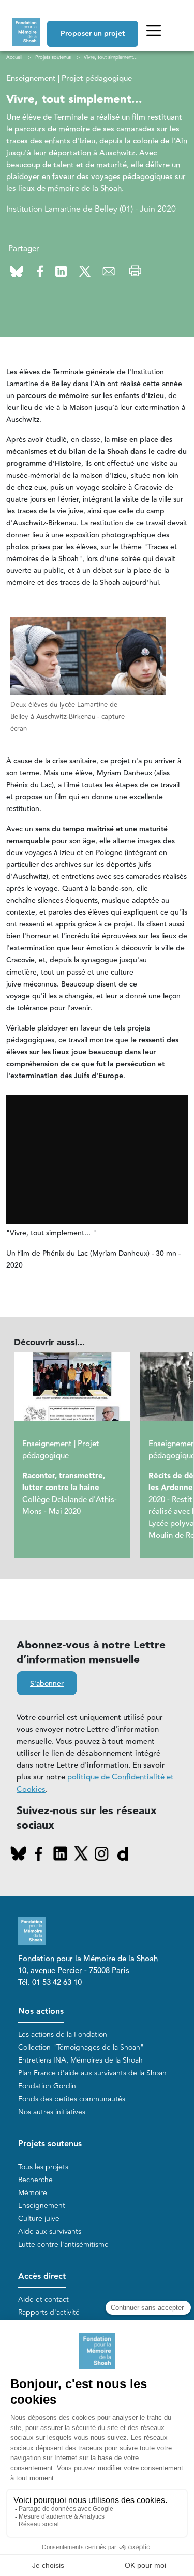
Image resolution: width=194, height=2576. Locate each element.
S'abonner (47, 1684)
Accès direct (42, 2277)
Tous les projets (43, 2167)
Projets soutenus (50, 2144)
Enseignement (42, 2206)
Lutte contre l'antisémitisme (63, 2244)
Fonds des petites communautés (72, 2099)
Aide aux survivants (50, 2232)
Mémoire (33, 2193)
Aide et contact (43, 2299)
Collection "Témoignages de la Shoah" (81, 2047)
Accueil (14, 57)
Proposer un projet (93, 34)
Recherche (35, 2180)
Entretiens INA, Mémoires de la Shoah (80, 2060)
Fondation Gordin (47, 2086)
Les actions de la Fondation (63, 2034)
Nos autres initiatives (52, 2112)
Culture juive (39, 2219)
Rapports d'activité (49, 2312)
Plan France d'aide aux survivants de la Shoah (92, 2073)
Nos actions (41, 2012)
